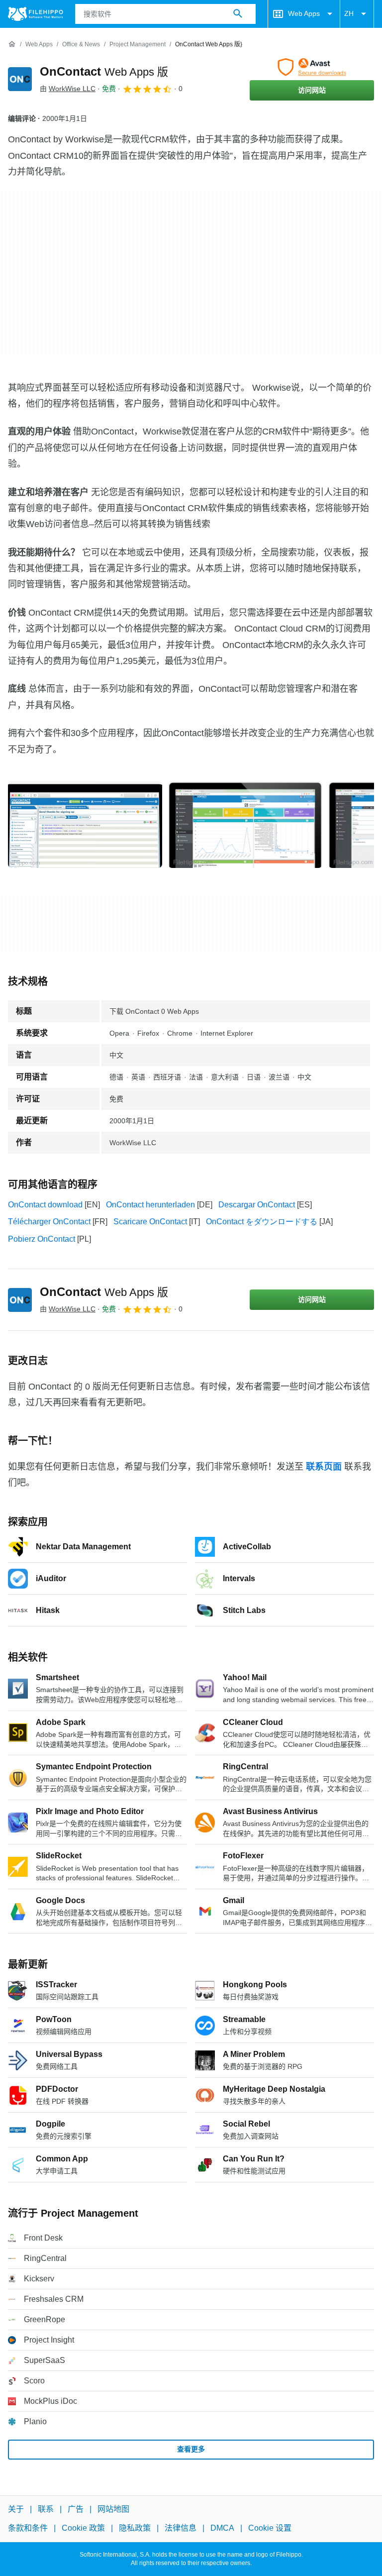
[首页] (12, 44)
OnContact (104, 71)
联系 (46, 2509)
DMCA (222, 2528)
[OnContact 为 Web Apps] (20, 79)
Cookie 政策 (83, 2528)
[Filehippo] (36, 14)
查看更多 (191, 2449)
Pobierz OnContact (42, 1239)
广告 (76, 2509)
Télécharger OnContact (49, 1222)
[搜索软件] (238, 14)
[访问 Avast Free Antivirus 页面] (312, 67)
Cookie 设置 (270, 2528)
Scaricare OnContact (150, 1222)
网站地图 (113, 2509)
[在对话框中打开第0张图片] (85, 825)
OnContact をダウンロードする (262, 1222)
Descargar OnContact (257, 1205)
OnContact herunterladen (150, 1205)
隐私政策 (135, 2528)
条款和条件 (28, 2528)
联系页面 (324, 1467)
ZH (349, 13)
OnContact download (45, 1205)
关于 (16, 2509)
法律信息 (181, 2528)
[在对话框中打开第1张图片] (245, 825)
